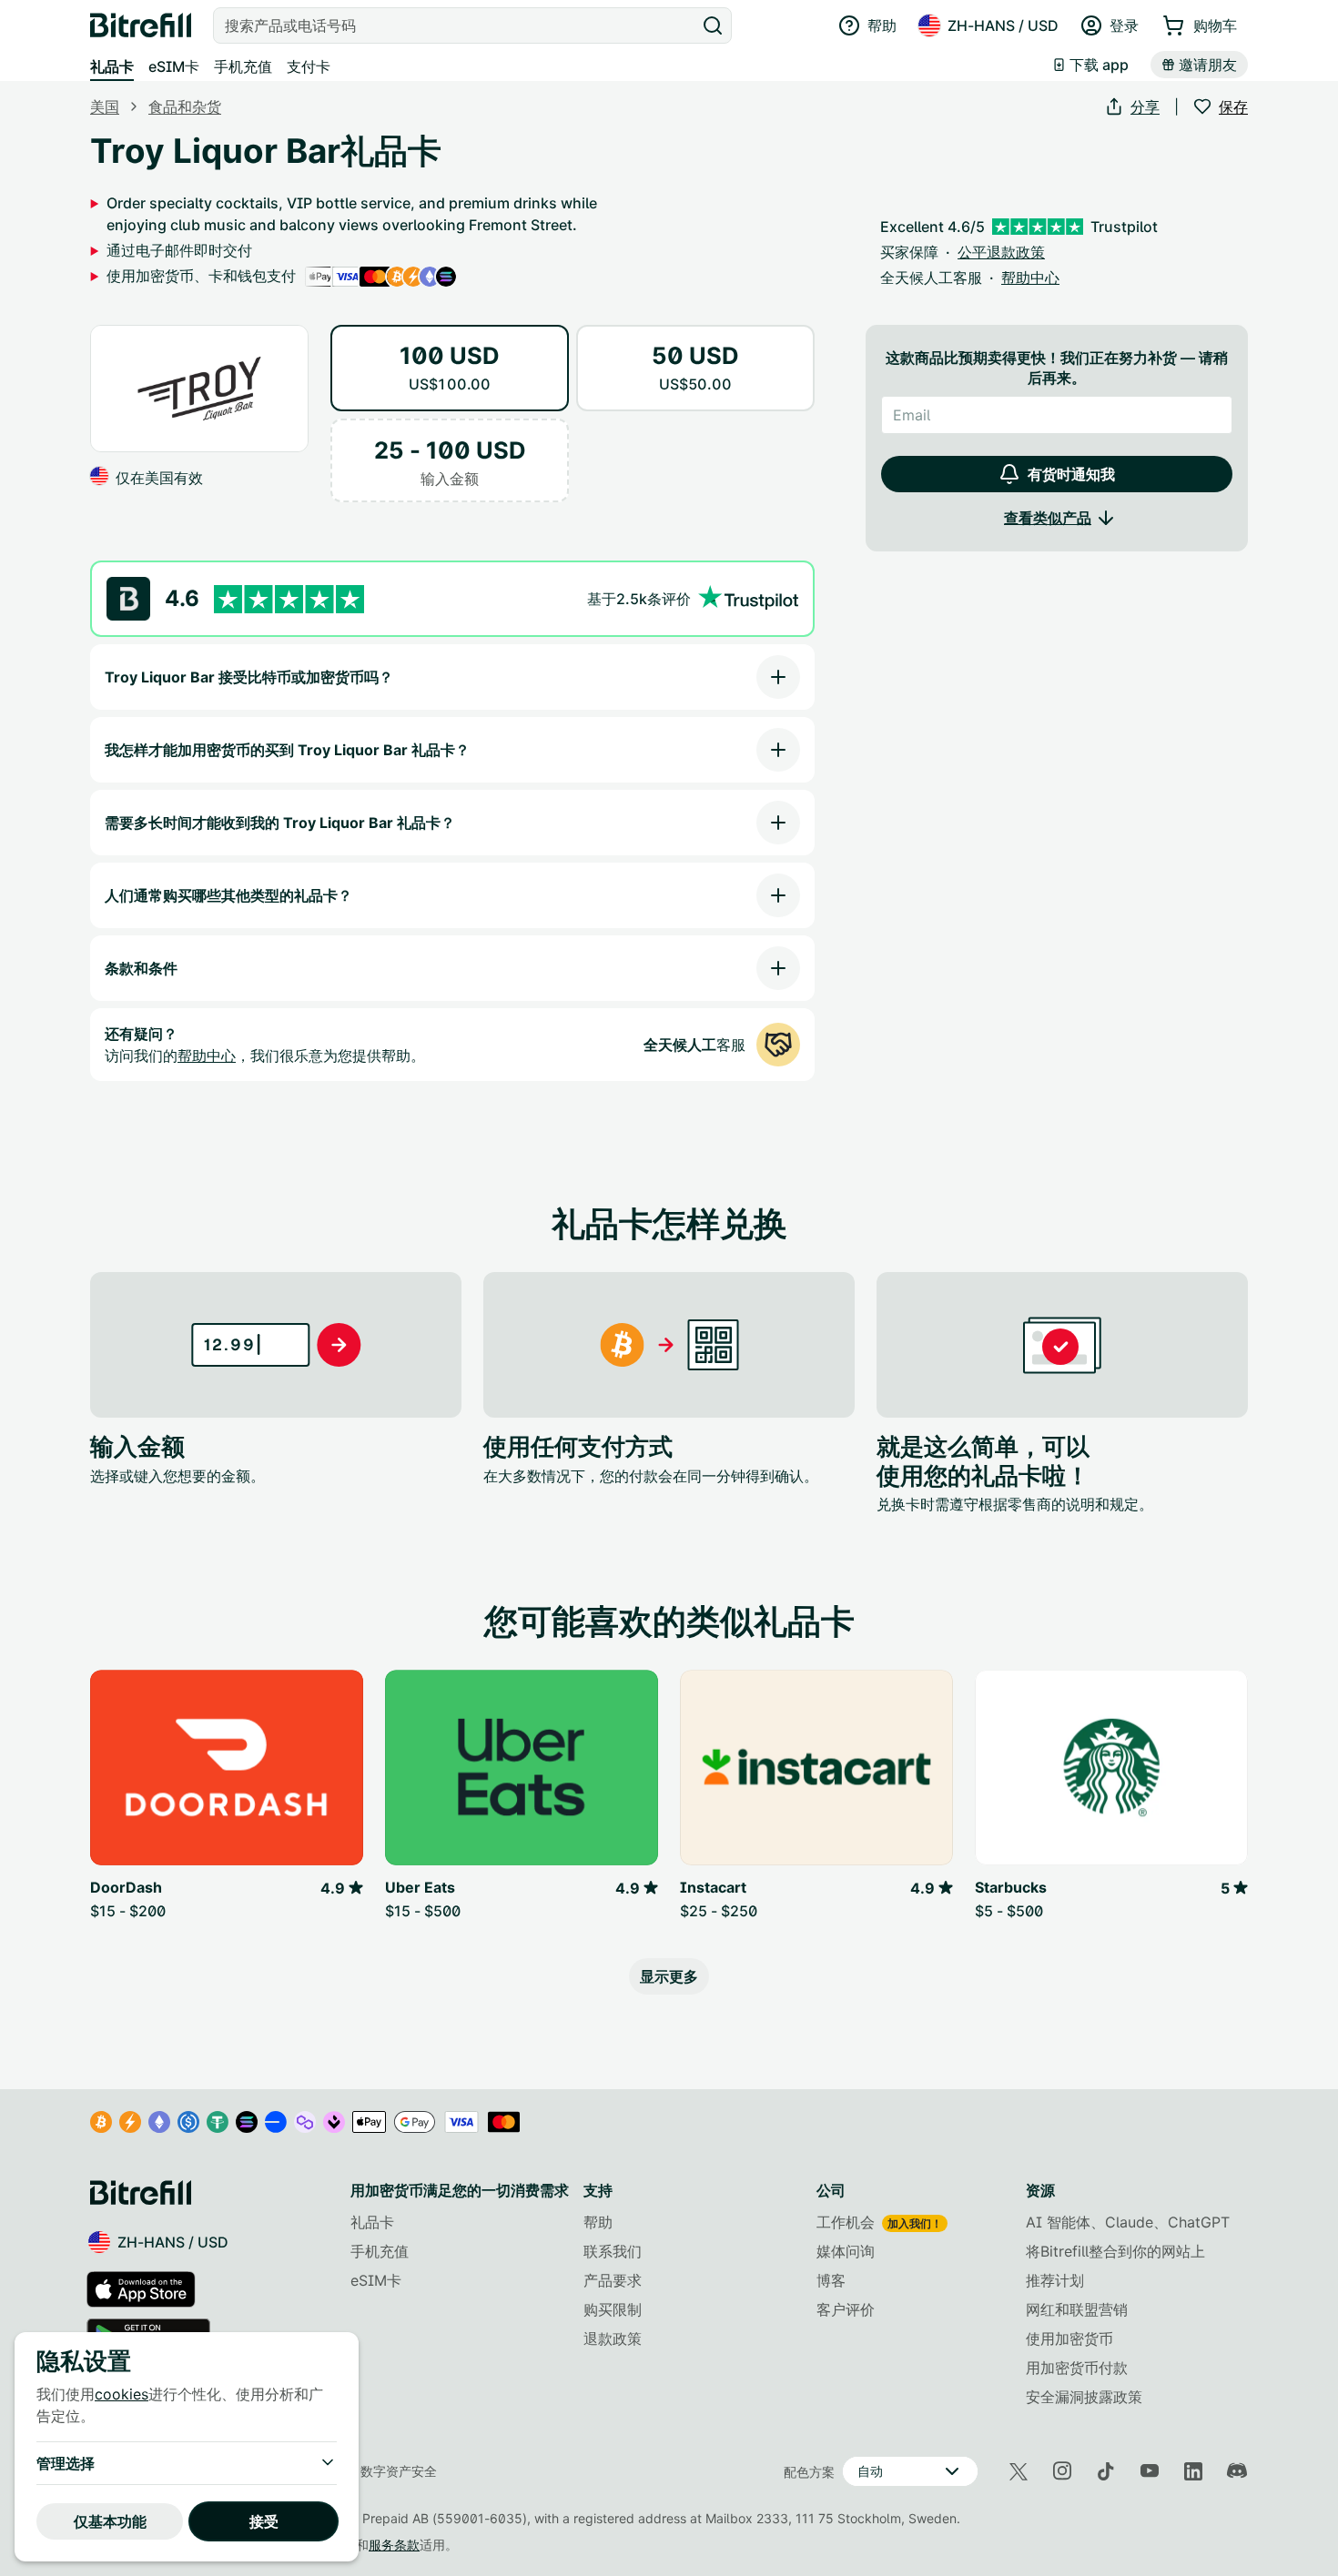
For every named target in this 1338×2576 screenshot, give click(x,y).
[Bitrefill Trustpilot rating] (289, 599)
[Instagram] (1062, 2471)
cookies (122, 2394)
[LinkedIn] (1193, 2471)
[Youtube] (1150, 2471)
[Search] (713, 25)
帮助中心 (207, 1056)
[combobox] (456, 25)
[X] (1019, 2472)
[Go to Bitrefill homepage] (141, 25)
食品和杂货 (185, 106)
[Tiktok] (1106, 2471)
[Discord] (1237, 2471)
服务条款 (394, 2545)
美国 (105, 106)
